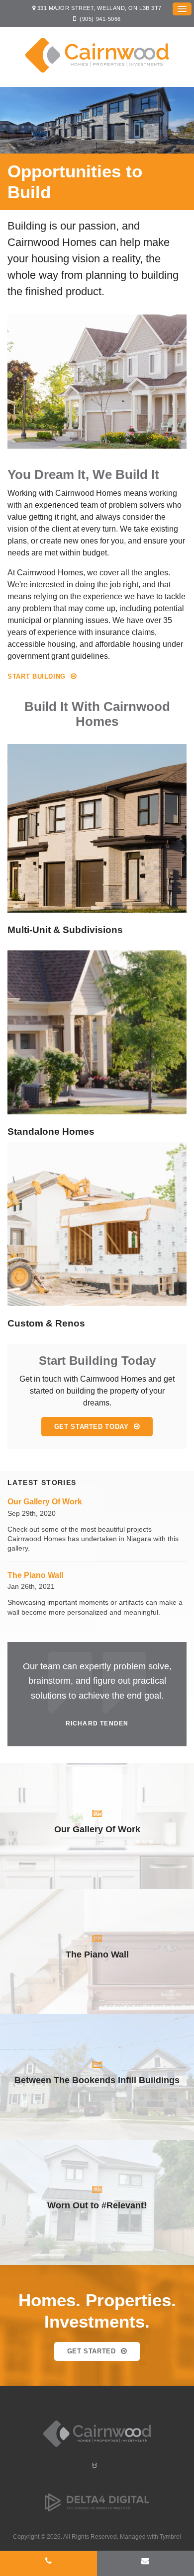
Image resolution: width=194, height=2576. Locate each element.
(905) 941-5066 (100, 19)
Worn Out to (97, 2205)
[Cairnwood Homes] (97, 2449)
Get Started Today (92, 1427)
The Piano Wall (35, 1575)
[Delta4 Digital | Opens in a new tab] (97, 2510)
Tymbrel (170, 2537)
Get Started (92, 2351)
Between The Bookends (97, 2080)
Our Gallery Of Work (45, 1502)
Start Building (37, 676)
